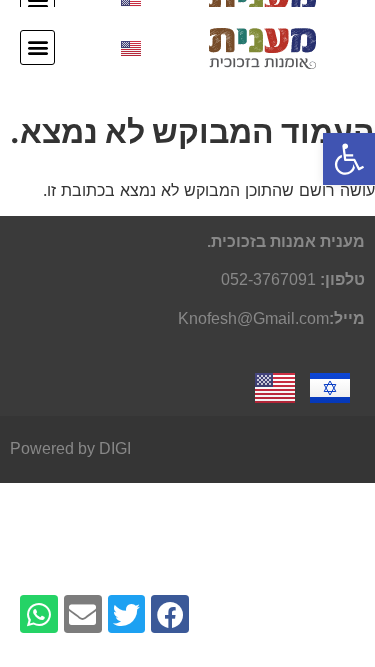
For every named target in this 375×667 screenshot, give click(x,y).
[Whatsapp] (39, 614)
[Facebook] (170, 614)
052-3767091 (268, 279)
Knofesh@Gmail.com (253, 318)
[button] (37, 47)
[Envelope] (83, 614)
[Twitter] (127, 614)
